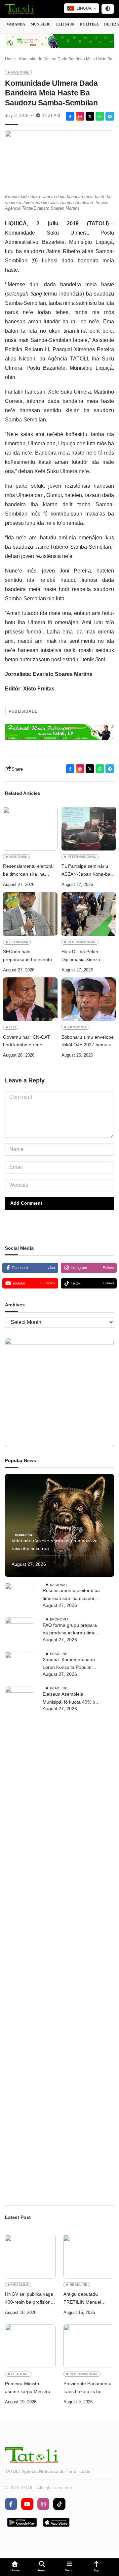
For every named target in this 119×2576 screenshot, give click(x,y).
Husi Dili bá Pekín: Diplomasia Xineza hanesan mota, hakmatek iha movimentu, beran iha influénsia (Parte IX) (88, 956)
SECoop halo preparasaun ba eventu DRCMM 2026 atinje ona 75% (29, 956)
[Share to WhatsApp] (100, 116)
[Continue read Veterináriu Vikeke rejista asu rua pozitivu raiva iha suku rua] (59, 1525)
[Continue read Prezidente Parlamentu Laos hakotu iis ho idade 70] (89, 2346)
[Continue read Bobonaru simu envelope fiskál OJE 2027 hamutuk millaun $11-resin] (89, 999)
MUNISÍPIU (41, 24)
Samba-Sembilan (25, 303)
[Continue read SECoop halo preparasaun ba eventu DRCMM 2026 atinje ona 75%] (30, 914)
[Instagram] (80, 116)
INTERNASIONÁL (82, 857)
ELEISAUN (66, 24)
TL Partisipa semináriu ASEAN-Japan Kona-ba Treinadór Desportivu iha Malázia (87, 871)
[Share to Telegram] (110, 116)
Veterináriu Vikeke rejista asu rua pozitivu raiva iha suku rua (55, 1545)
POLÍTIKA (89, 24)
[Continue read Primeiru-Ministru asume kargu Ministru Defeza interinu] (30, 2346)
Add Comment (26, 1203)
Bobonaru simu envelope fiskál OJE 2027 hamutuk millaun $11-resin (88, 1042)
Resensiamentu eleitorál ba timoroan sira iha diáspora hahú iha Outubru (28, 871)
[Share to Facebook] (70, 116)
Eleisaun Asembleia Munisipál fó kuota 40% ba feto (70, 1699)
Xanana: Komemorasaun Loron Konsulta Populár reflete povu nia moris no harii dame (69, 1664)
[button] (15, 2567)
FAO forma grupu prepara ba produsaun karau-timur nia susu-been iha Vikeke (70, 1630)
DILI (13, 1027)
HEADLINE (59, 1654)
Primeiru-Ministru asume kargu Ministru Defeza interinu (28, 2388)
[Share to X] (90, 116)
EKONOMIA (19, 942)
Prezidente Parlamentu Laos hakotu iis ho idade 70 (87, 2388)
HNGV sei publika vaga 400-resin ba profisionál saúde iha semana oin (30, 2299)
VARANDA (16, 24)
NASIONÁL (20, 72)
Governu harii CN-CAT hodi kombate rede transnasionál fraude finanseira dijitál (26, 1042)
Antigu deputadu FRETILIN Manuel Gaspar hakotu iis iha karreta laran (86, 2299)
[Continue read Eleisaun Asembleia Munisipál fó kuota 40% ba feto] (19, 1935)
